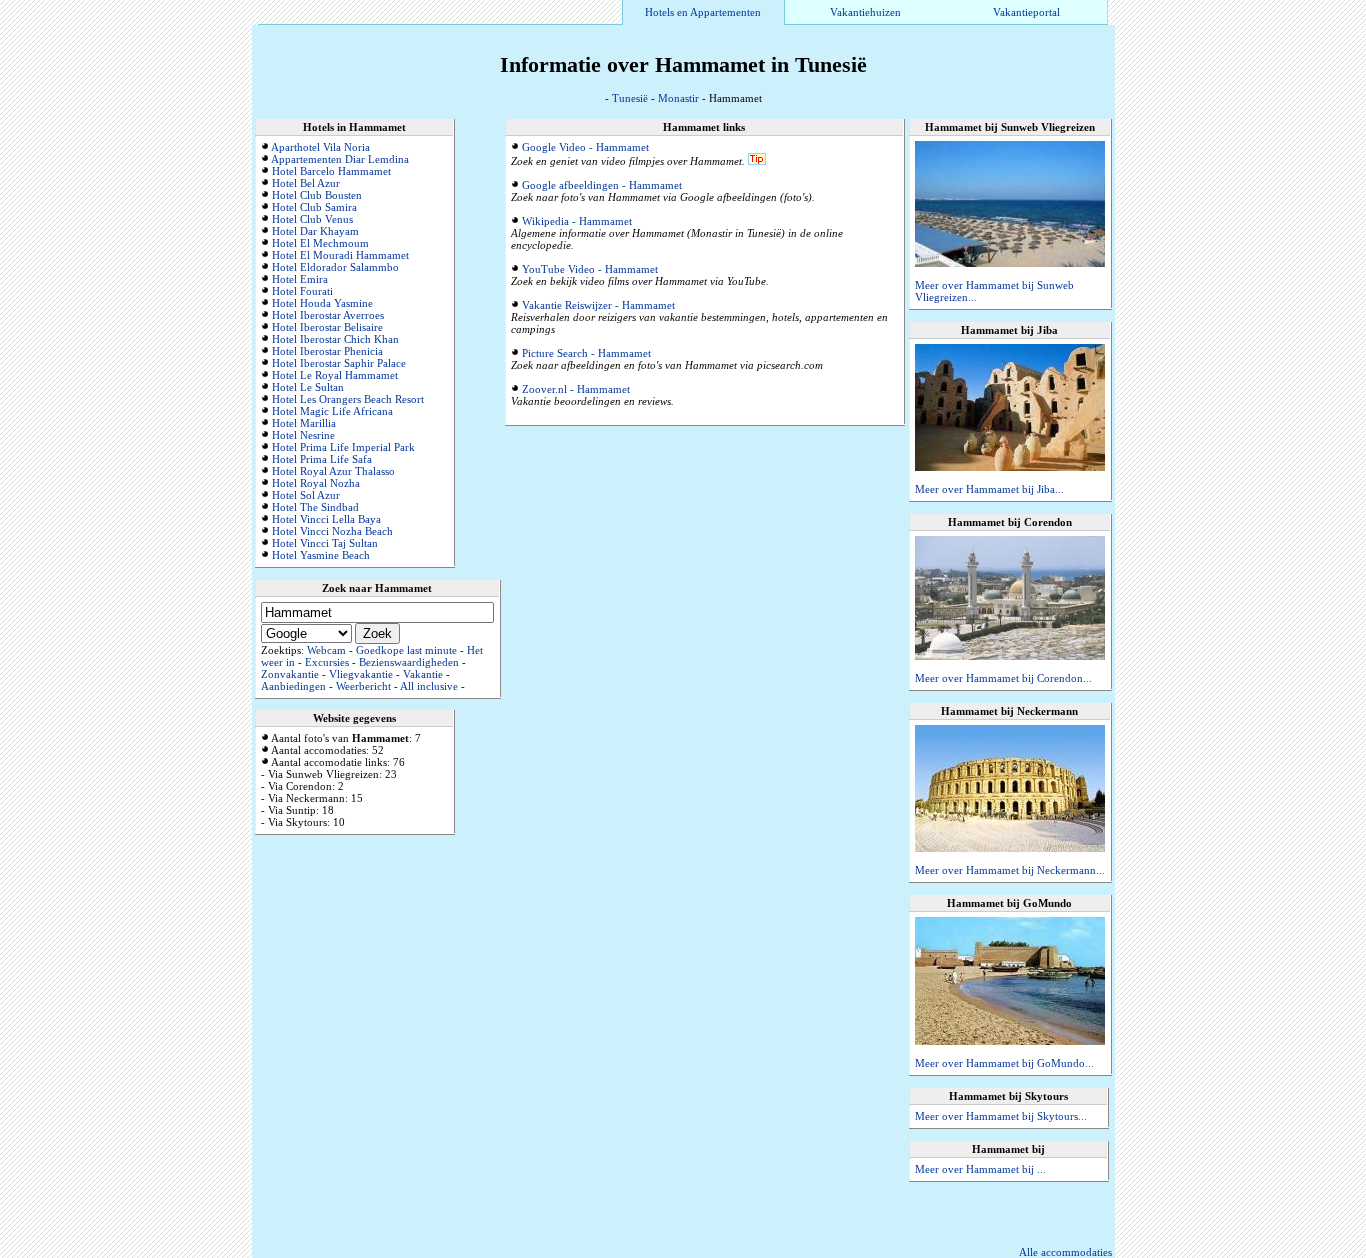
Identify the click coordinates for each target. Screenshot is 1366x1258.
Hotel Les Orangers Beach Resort (348, 399)
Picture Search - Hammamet (586, 353)
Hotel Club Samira (314, 207)
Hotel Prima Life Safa (322, 459)
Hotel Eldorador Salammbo (335, 267)
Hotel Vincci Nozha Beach (332, 531)
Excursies (327, 662)
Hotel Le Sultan (308, 387)
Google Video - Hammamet (585, 147)
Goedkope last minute (406, 650)
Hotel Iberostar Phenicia (327, 351)
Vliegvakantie (361, 674)
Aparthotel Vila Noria (320, 147)
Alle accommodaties (1065, 1252)
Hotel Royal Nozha (316, 483)
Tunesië (630, 98)
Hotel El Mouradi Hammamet (340, 255)
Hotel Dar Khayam (315, 231)
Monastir (678, 98)
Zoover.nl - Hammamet (576, 389)
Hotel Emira (300, 279)
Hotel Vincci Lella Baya (326, 519)
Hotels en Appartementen (703, 12)
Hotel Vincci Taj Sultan (325, 543)
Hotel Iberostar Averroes (328, 315)
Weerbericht (363, 686)
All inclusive (429, 686)
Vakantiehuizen (865, 12)
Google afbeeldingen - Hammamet (602, 185)
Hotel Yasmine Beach (321, 555)
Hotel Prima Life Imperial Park (343, 447)
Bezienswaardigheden (409, 662)
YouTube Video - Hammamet (590, 269)
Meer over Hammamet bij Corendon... (1003, 678)
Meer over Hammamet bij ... (980, 1169)
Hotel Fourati (302, 291)
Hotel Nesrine (303, 435)
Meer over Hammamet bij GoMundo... (1004, 1063)
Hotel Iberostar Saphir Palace (339, 363)
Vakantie (423, 674)
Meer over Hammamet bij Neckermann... (1010, 870)
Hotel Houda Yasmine (322, 303)
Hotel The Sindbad (315, 507)
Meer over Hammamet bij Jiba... (989, 489)
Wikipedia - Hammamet (577, 221)
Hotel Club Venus (312, 219)
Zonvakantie (290, 674)
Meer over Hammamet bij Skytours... (1001, 1116)
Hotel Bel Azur (306, 183)
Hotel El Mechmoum (320, 243)
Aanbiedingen (293, 686)
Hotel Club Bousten (317, 195)
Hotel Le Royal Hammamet (335, 375)
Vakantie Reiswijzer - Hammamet (598, 305)
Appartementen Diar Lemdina (340, 159)
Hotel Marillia (304, 423)
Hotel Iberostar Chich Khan (335, 339)
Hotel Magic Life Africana (332, 411)
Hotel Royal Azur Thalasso (333, 471)
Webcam (326, 650)
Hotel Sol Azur (306, 495)
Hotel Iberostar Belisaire (327, 327)
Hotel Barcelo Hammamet (331, 171)
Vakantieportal (1026, 12)
